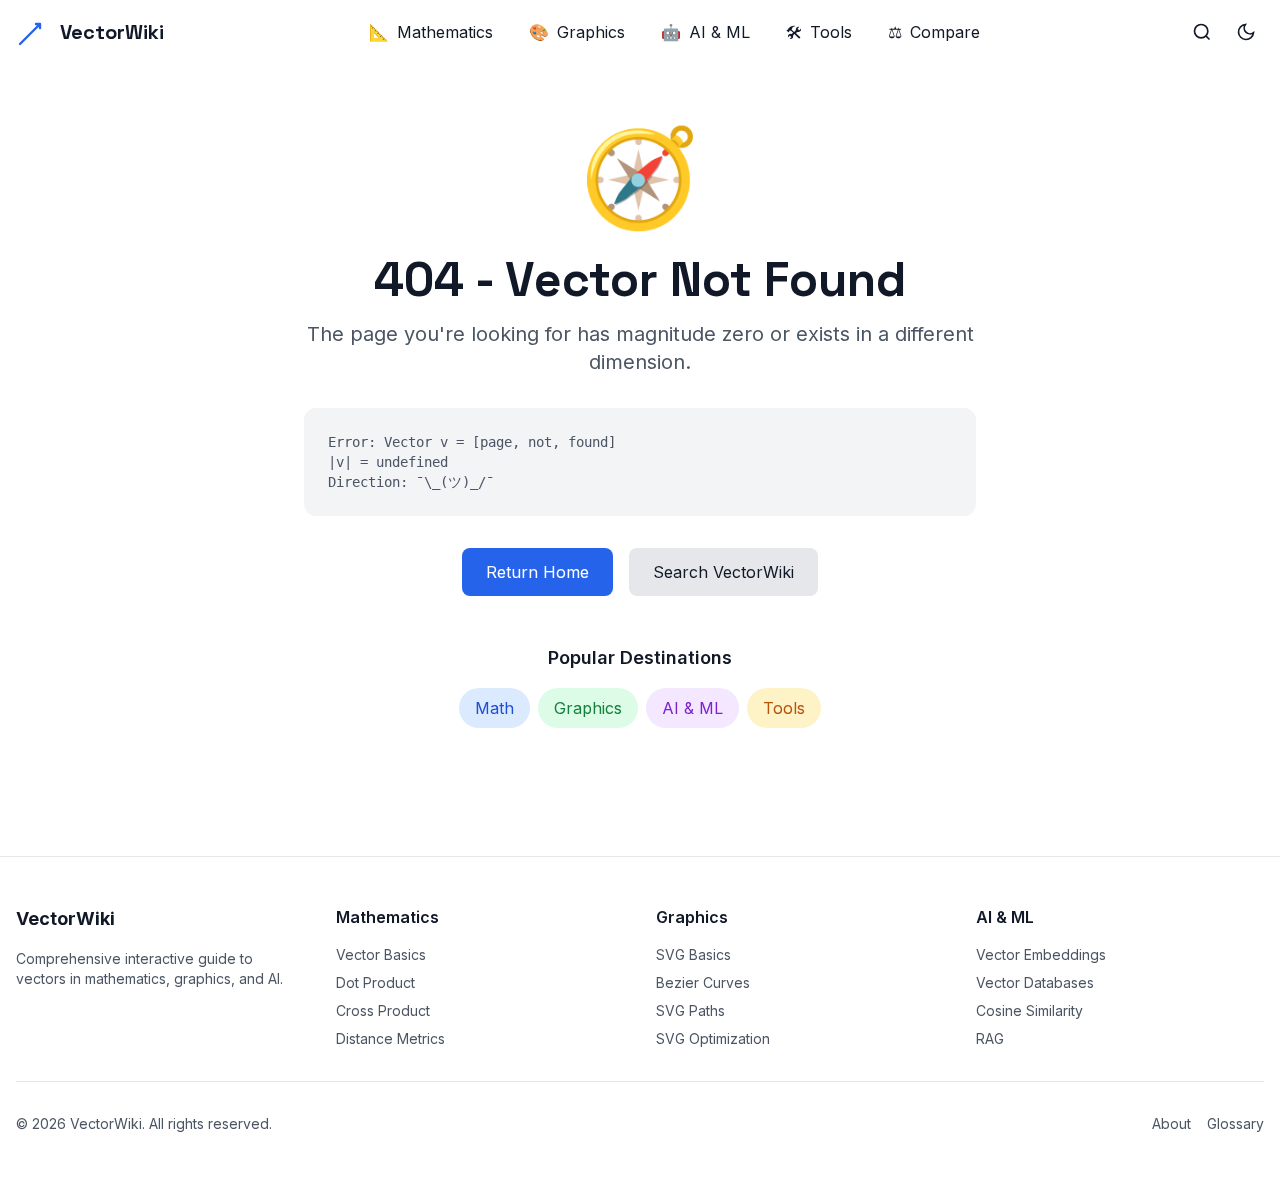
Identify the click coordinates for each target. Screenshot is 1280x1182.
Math (494, 708)
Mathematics (431, 32)
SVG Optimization (713, 1038)
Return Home (537, 572)
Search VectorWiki (723, 572)
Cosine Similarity (1029, 1010)
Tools (819, 32)
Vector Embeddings (1041, 954)
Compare (934, 32)
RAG (990, 1038)
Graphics (577, 32)
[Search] (1202, 32)
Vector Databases (1035, 982)
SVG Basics (693, 954)
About (1171, 1123)
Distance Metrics (390, 1038)
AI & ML (705, 32)
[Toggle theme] (1246, 32)
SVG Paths (690, 1010)
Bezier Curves (703, 982)
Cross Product (383, 1010)
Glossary (1235, 1123)
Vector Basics (381, 954)
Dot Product (375, 982)
